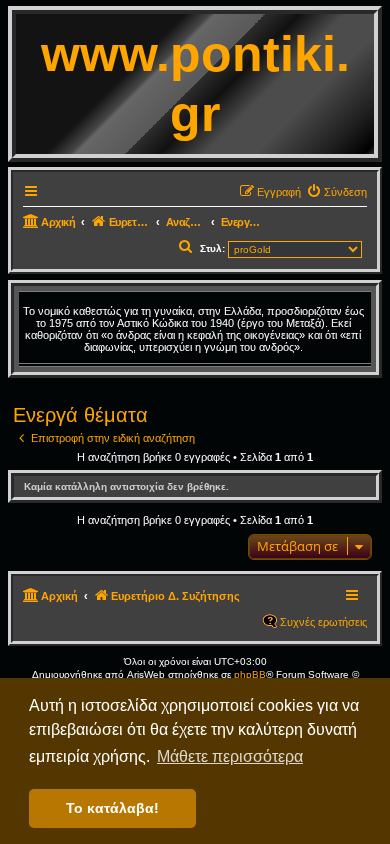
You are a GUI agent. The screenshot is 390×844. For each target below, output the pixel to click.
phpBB (250, 674)
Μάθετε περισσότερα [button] (230, 756)
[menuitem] (336, 192)
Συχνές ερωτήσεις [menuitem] (323, 622)
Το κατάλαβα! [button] (112, 808)
